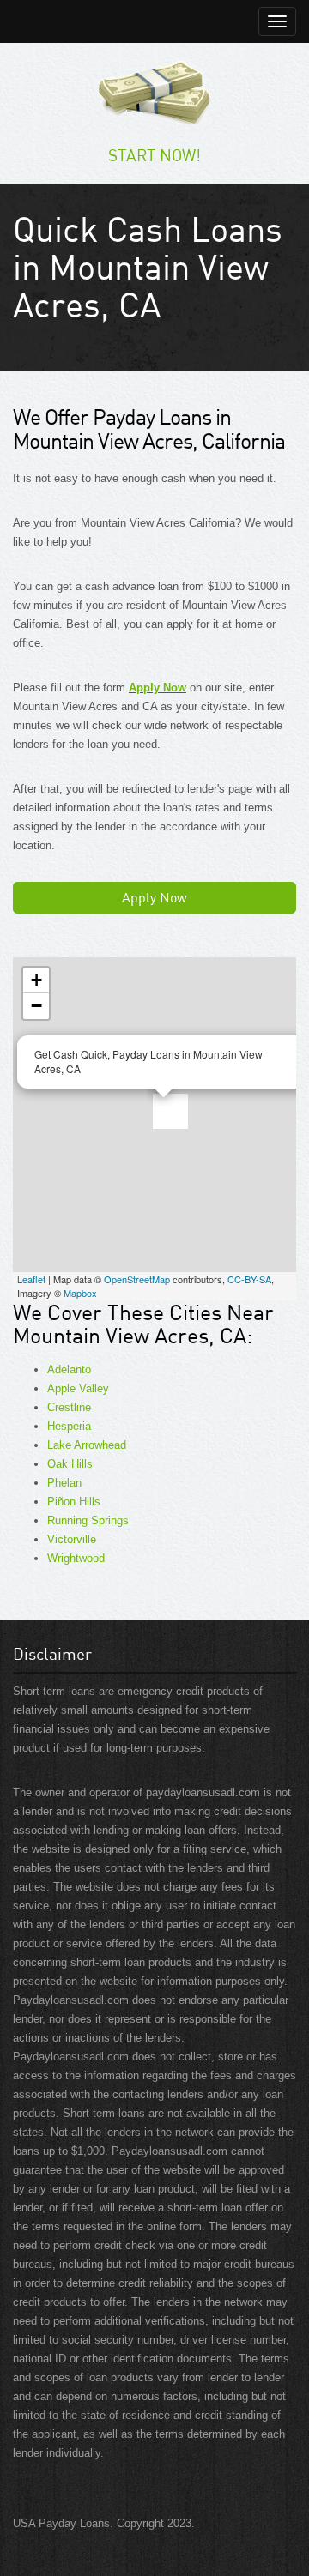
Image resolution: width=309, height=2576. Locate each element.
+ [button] (36, 980)
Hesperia (69, 1426)
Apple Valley (78, 1388)
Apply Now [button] (154, 897)
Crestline (69, 1407)
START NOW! (154, 155)
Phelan (64, 1483)
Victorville (72, 1539)
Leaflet (31, 1279)
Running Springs (88, 1520)
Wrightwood (76, 1558)
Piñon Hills (74, 1502)
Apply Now (158, 688)
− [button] (36, 1006)
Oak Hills (70, 1464)
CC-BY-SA (249, 1279)
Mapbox (80, 1293)
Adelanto (69, 1369)
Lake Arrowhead (87, 1445)
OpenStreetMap (137, 1279)
